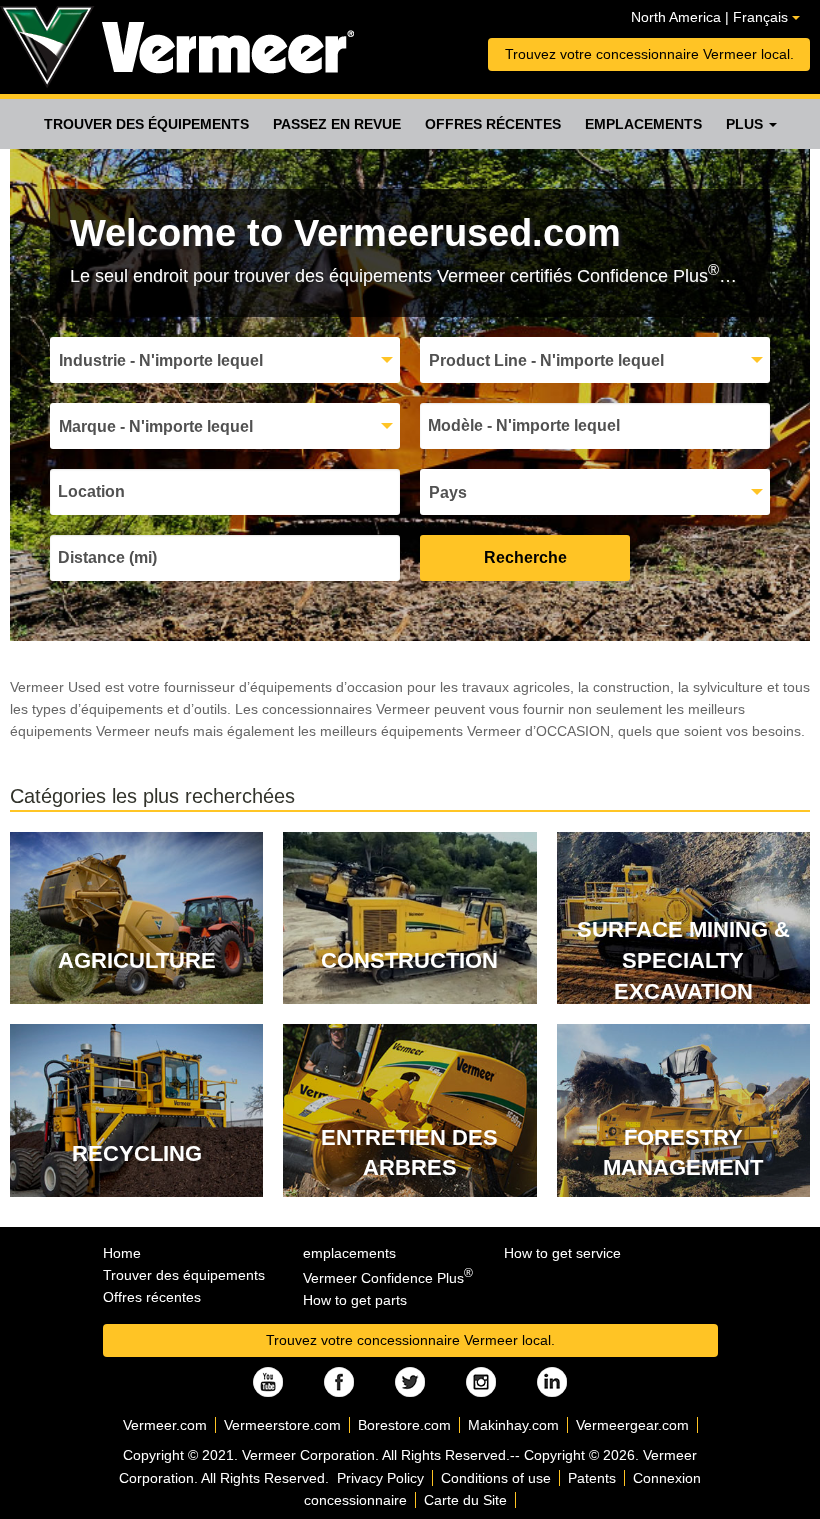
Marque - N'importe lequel (156, 426)
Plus (746, 124)
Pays (448, 492)
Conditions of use (496, 1478)
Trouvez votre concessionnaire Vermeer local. (649, 54)
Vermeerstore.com (282, 1425)
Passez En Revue (337, 124)
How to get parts (355, 1300)
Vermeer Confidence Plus (388, 1278)
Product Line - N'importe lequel (546, 360)
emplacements (643, 124)
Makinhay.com (513, 1425)
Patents (592, 1478)
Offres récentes (493, 124)
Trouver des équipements (146, 124)
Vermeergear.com (632, 1425)
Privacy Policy (380, 1478)
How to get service (562, 1253)
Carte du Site (465, 1500)
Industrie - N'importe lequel (161, 360)
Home (122, 1253)
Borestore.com (404, 1425)
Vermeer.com (165, 1425)
